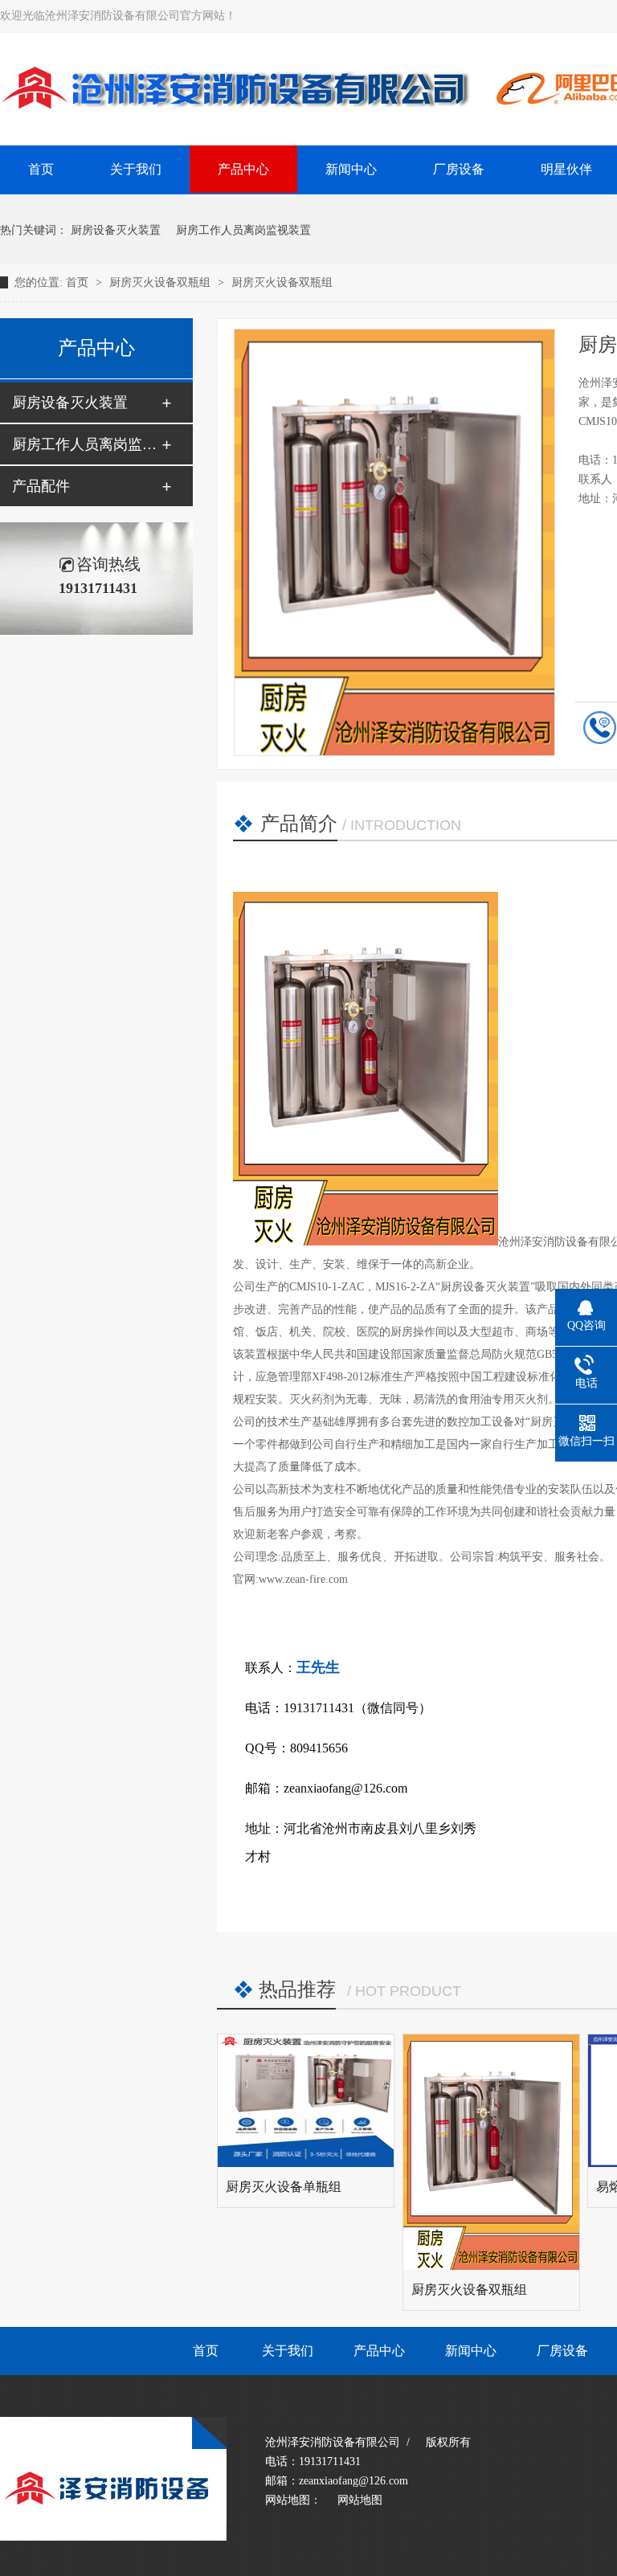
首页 (79, 282)
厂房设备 (459, 169)
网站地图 (360, 2500)
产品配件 (41, 486)
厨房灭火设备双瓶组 (161, 282)
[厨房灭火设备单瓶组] (306, 2100)
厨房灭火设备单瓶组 (284, 2187)
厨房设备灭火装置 (116, 230)
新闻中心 (351, 169)
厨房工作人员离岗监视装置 (243, 230)
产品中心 (243, 169)
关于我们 (136, 169)
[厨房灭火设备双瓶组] (491, 2152)
